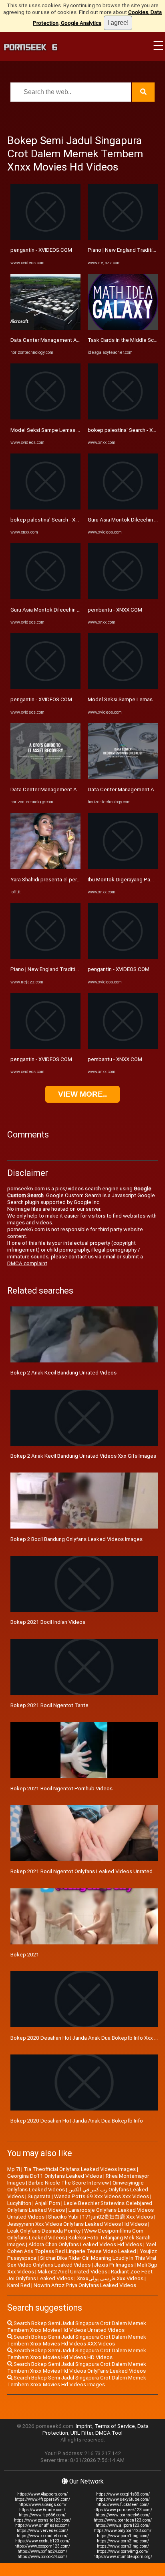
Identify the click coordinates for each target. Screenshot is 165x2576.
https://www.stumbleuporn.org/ (123, 2557)
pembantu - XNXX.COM (115, 610)
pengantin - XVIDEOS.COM (41, 250)
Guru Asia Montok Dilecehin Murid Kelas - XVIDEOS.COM (76, 610)
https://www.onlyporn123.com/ (123, 2531)
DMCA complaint (27, 1263)
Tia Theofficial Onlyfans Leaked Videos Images (80, 2169)
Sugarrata (39, 2196)
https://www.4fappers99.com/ (42, 2499)
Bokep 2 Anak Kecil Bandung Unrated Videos (63, 1373)
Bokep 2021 (25, 1955)
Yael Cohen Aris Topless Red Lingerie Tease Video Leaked (82, 2248)
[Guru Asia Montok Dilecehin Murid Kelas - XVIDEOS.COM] (45, 597)
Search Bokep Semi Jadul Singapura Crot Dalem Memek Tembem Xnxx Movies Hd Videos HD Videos (77, 2354)
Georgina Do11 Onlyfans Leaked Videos (55, 2176)
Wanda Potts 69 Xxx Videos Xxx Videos (102, 2196)
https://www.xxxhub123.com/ (42, 2541)
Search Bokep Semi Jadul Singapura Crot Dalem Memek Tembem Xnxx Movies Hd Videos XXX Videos (77, 2340)
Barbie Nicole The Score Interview (69, 2183)
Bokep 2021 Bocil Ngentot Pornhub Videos (61, 1789)
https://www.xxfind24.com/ (42, 2551)
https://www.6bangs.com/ (42, 2505)
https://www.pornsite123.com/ (42, 2520)
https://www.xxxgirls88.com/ (123, 2494)
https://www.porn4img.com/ (123, 2551)
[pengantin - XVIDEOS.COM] (45, 238)
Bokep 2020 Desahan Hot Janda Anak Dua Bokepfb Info (77, 2121)
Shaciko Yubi (63, 2217)
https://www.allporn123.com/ (123, 2525)
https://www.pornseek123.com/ (123, 2510)
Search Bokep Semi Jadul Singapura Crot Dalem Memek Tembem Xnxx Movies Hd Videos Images (77, 2381)
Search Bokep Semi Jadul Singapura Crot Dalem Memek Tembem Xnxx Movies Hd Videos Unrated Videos (77, 2327)
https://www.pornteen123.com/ (123, 2520)
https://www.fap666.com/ (42, 2515)
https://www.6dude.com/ (42, 2510)
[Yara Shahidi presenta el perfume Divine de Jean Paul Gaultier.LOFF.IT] (45, 867)
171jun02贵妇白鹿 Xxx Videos (118, 2217)
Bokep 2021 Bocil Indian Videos (48, 1622)
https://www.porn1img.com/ (123, 2536)
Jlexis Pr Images (114, 2265)
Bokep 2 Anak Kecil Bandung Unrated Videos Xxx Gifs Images (83, 1456)
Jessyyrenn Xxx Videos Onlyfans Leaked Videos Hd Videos (77, 2224)
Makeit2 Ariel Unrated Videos (72, 2272)
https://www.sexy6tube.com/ (123, 2499)
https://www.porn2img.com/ (123, 2541)
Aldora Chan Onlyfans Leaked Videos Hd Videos (85, 2244)
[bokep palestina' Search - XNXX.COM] (45, 508)
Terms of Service (115, 2426)
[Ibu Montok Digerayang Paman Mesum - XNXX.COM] (123, 867)
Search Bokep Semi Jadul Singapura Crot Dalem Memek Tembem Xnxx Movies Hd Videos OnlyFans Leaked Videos (77, 2367)
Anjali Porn (47, 2203)
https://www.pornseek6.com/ (123, 2515)
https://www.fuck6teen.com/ (123, 2505)
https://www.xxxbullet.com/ (42, 2536)
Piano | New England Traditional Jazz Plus (60, 969)
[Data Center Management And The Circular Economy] (45, 328)
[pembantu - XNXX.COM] (123, 597)
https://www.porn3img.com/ (123, 2546)
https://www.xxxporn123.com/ (42, 2546)
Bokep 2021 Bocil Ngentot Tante (49, 1705)
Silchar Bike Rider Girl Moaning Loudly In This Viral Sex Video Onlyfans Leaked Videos (82, 2261)
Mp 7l (14, 2169)
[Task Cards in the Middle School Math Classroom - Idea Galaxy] (123, 328)
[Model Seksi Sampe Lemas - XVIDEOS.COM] (45, 418)
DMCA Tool (109, 2433)
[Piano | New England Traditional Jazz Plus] (45, 957)
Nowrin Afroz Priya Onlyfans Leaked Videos (85, 2285)
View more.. (82, 1094)
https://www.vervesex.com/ (42, 2531)
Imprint (84, 2426)
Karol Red (19, 2285)
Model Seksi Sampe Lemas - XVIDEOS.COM (62, 430)
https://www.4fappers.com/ (42, 2494)
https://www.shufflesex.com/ (42, 2525)
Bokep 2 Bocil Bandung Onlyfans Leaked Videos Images (76, 1539)
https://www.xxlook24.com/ (42, 2557)
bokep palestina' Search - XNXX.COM (54, 520)
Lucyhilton (19, 2203)
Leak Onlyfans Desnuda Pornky (44, 2231)
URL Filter (82, 2433)
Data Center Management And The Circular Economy (73, 340)
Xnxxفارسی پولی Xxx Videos (110, 2278)
